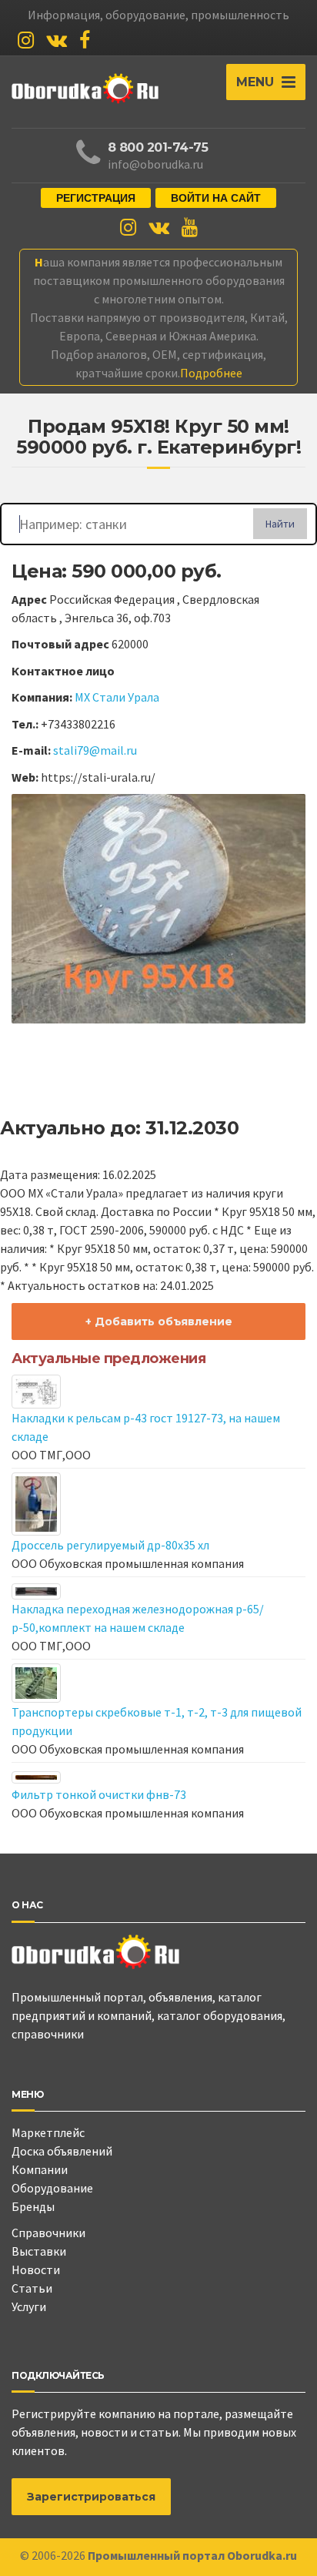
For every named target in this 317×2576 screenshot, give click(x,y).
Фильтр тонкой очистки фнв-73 (99, 1794)
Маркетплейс (48, 2132)
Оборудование (52, 2188)
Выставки (39, 2251)
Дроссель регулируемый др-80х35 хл (110, 1545)
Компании (40, 2169)
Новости (36, 2269)
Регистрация (96, 198)
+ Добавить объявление (159, 1321)
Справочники (48, 2233)
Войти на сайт (216, 198)
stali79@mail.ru (95, 750)
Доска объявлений (62, 2151)
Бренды (33, 2206)
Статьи (32, 2288)
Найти (280, 524)
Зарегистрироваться (91, 2497)
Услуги (29, 2306)
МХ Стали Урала (117, 697)
